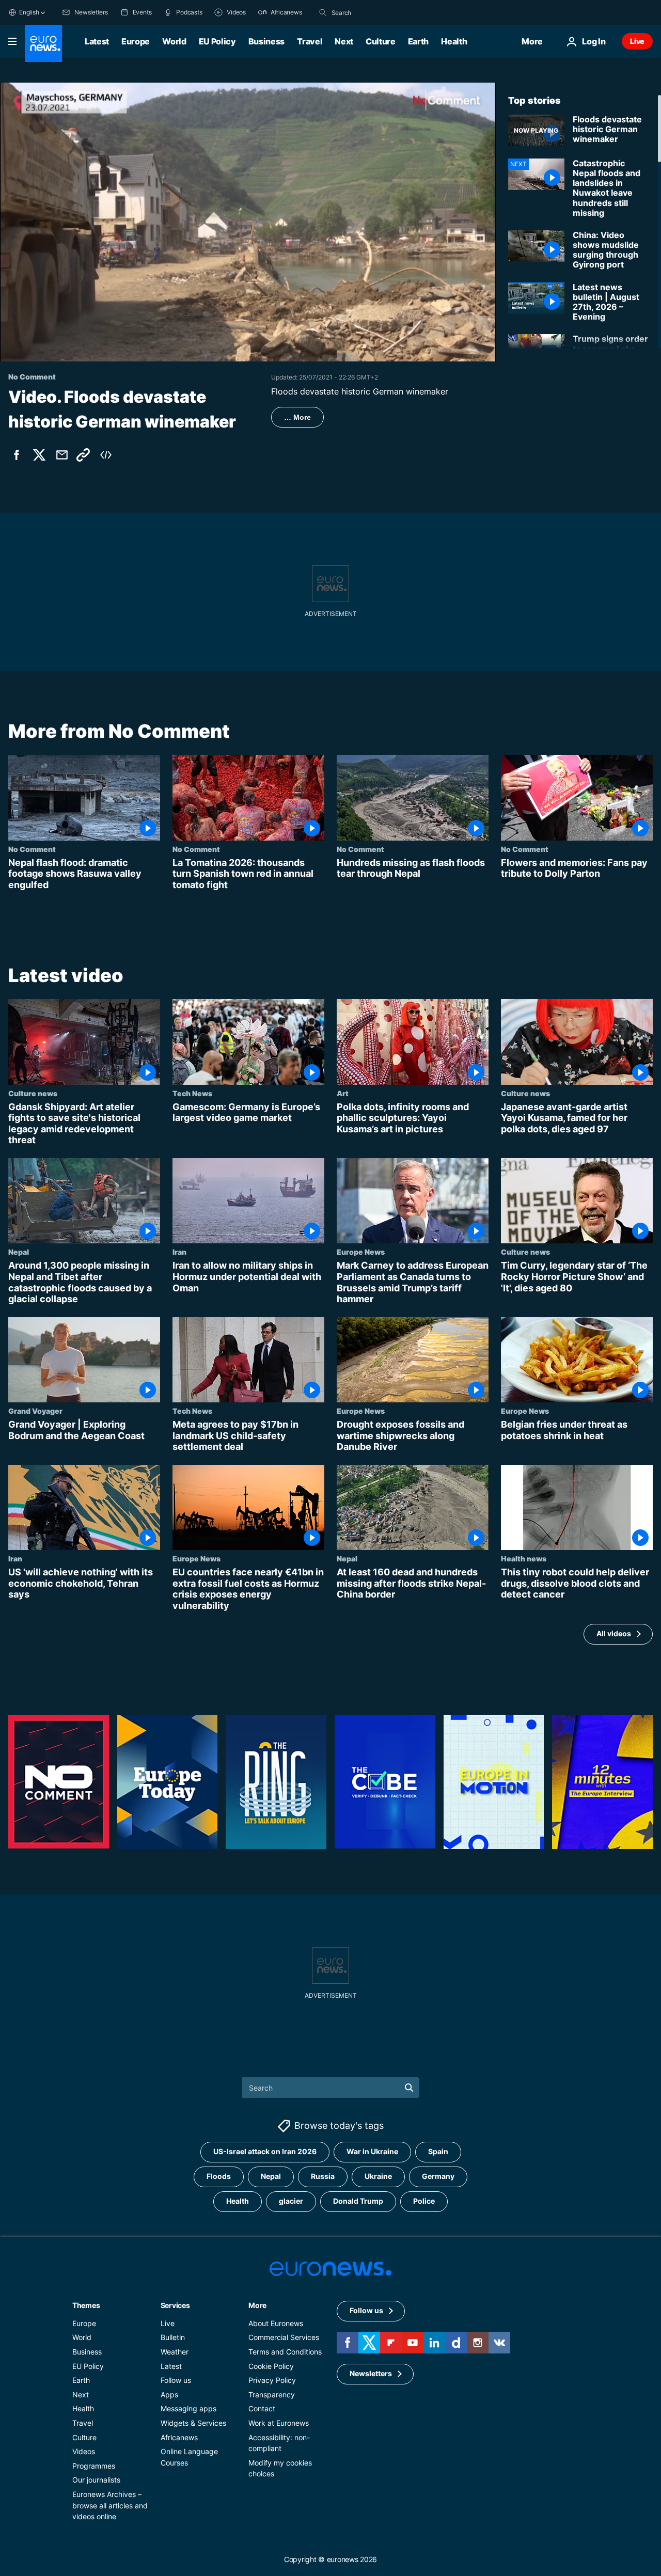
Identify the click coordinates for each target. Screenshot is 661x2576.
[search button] (323, 12)
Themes (86, 2305)
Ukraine (378, 2176)
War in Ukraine (372, 2151)
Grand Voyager (35, 1411)
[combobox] (375, 12)
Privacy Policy (272, 2380)
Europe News (361, 1252)
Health (454, 41)
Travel (310, 41)
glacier (291, 2201)
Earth (418, 41)
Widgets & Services (193, 2422)
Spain (438, 2151)
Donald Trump (358, 2201)
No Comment (32, 849)
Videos (84, 2451)
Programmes (94, 2465)
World (174, 41)
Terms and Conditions (285, 2351)
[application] (248, 222)
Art (343, 1093)
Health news (524, 1559)
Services (175, 2305)
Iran (179, 1252)
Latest (97, 41)
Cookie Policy (271, 2366)
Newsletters (371, 2373)
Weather (175, 2351)
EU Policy (217, 41)
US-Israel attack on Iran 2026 (265, 2151)
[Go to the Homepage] (43, 43)
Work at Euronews (279, 2422)
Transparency (272, 2394)
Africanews (179, 2437)
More (257, 2305)
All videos (614, 1634)
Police (424, 2201)
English (29, 12)
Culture (381, 41)
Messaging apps (188, 2408)
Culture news (33, 1093)
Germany (438, 2176)
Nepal (19, 1252)
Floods (219, 2176)
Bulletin (173, 2337)
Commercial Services (284, 2337)
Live (637, 41)
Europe (136, 41)
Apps (169, 2394)
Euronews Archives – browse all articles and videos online (110, 2505)
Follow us (176, 2380)
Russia (323, 2176)
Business (266, 41)
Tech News (192, 1093)
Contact (262, 2408)
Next (344, 41)
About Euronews (276, 2323)
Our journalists (96, 2480)
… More (297, 417)
